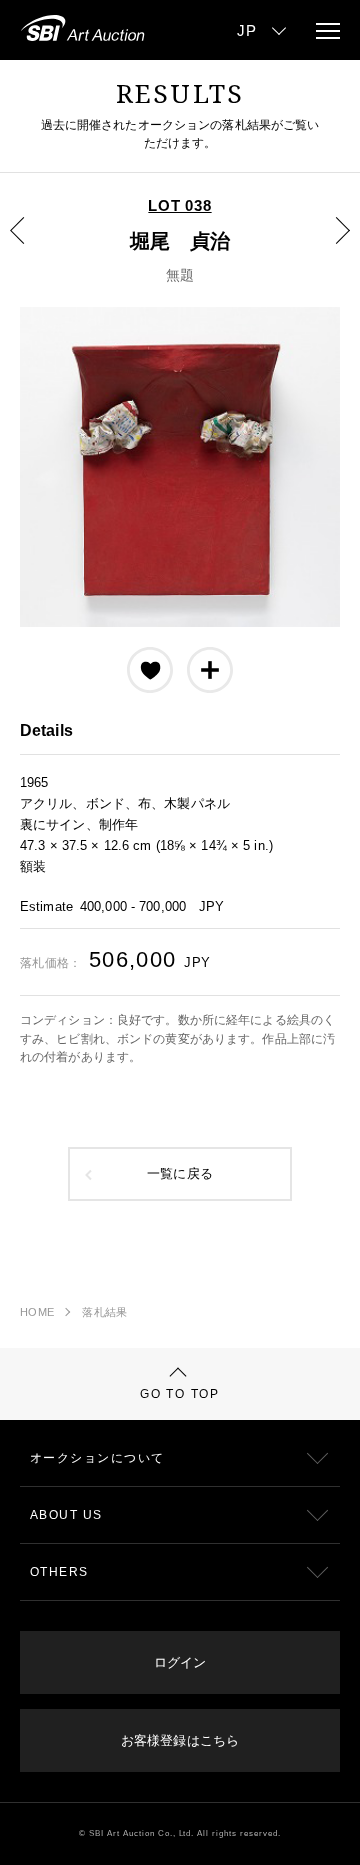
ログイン (180, 1662)
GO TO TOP (179, 1394)
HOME (37, 1312)
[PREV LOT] (29, 245)
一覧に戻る (180, 1174)
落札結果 (104, 1312)
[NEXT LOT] (331, 245)
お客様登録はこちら (180, 1740)
